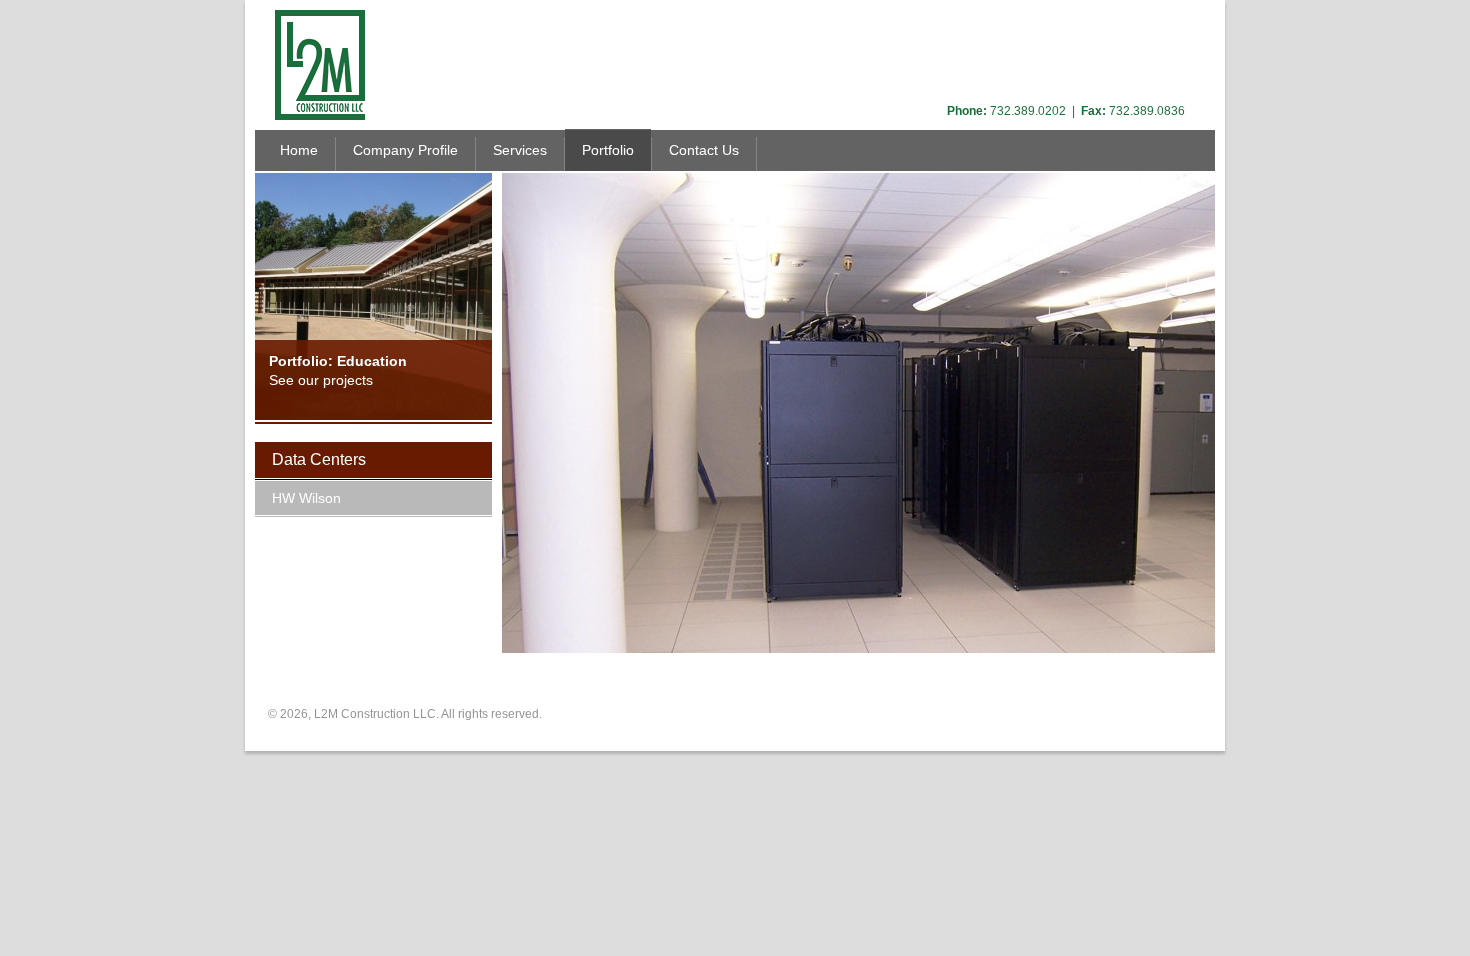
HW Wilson (306, 498)
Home (299, 150)
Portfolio (608, 150)
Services (520, 150)
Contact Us (704, 150)
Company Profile (405, 150)
